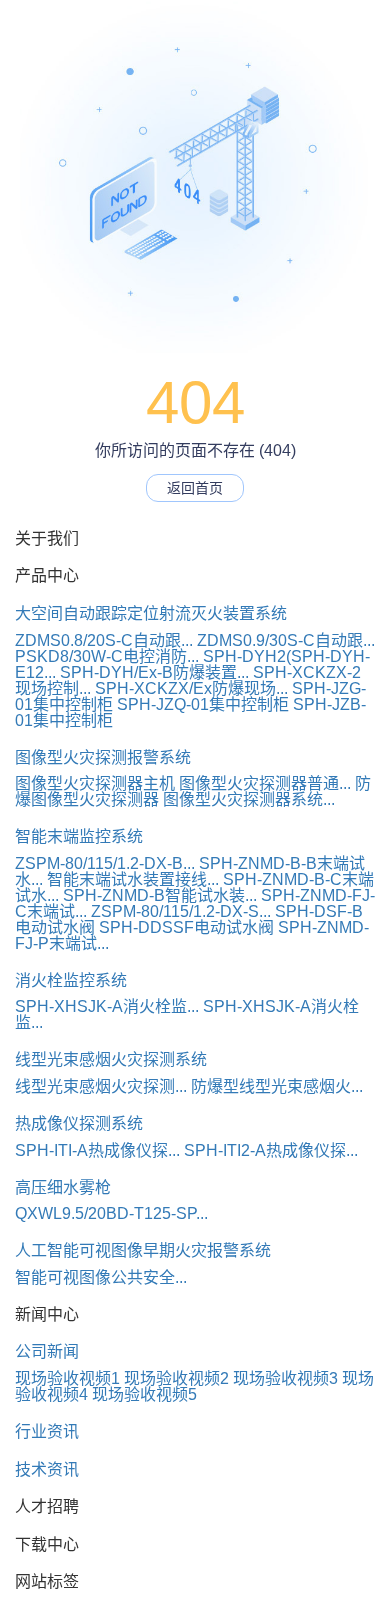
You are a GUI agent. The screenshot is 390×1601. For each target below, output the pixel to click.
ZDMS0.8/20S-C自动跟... (104, 640)
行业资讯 (47, 1431)
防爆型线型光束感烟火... (277, 1086)
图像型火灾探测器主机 (95, 783)
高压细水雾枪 (63, 1187)
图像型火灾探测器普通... (265, 783)
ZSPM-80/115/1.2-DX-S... (181, 911)
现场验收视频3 (285, 1378)
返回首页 (195, 488)
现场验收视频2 (176, 1378)
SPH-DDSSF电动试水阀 (186, 927)
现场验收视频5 (144, 1394)
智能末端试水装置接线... (133, 879)
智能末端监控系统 (79, 836)
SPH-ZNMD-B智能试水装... (160, 895)
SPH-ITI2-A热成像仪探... (271, 1150)
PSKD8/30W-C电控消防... (107, 656)
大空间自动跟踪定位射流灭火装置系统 (151, 613)
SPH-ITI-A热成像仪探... (97, 1150)
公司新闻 (47, 1351)
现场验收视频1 (67, 1378)
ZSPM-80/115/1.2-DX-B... (105, 863)
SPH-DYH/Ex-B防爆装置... (154, 672)
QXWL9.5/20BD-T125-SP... (111, 1213)
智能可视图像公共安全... (101, 1277)
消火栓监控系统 (71, 980)
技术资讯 (47, 1469)
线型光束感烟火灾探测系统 (111, 1059)
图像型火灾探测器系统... (249, 799)
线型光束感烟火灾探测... (101, 1086)
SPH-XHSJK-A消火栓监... (107, 1006)
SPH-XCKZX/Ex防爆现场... (191, 688)
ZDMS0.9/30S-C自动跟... (286, 640)
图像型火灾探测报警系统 (103, 757)
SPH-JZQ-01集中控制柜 (203, 704)
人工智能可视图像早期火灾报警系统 (143, 1250)
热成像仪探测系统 (79, 1123)
